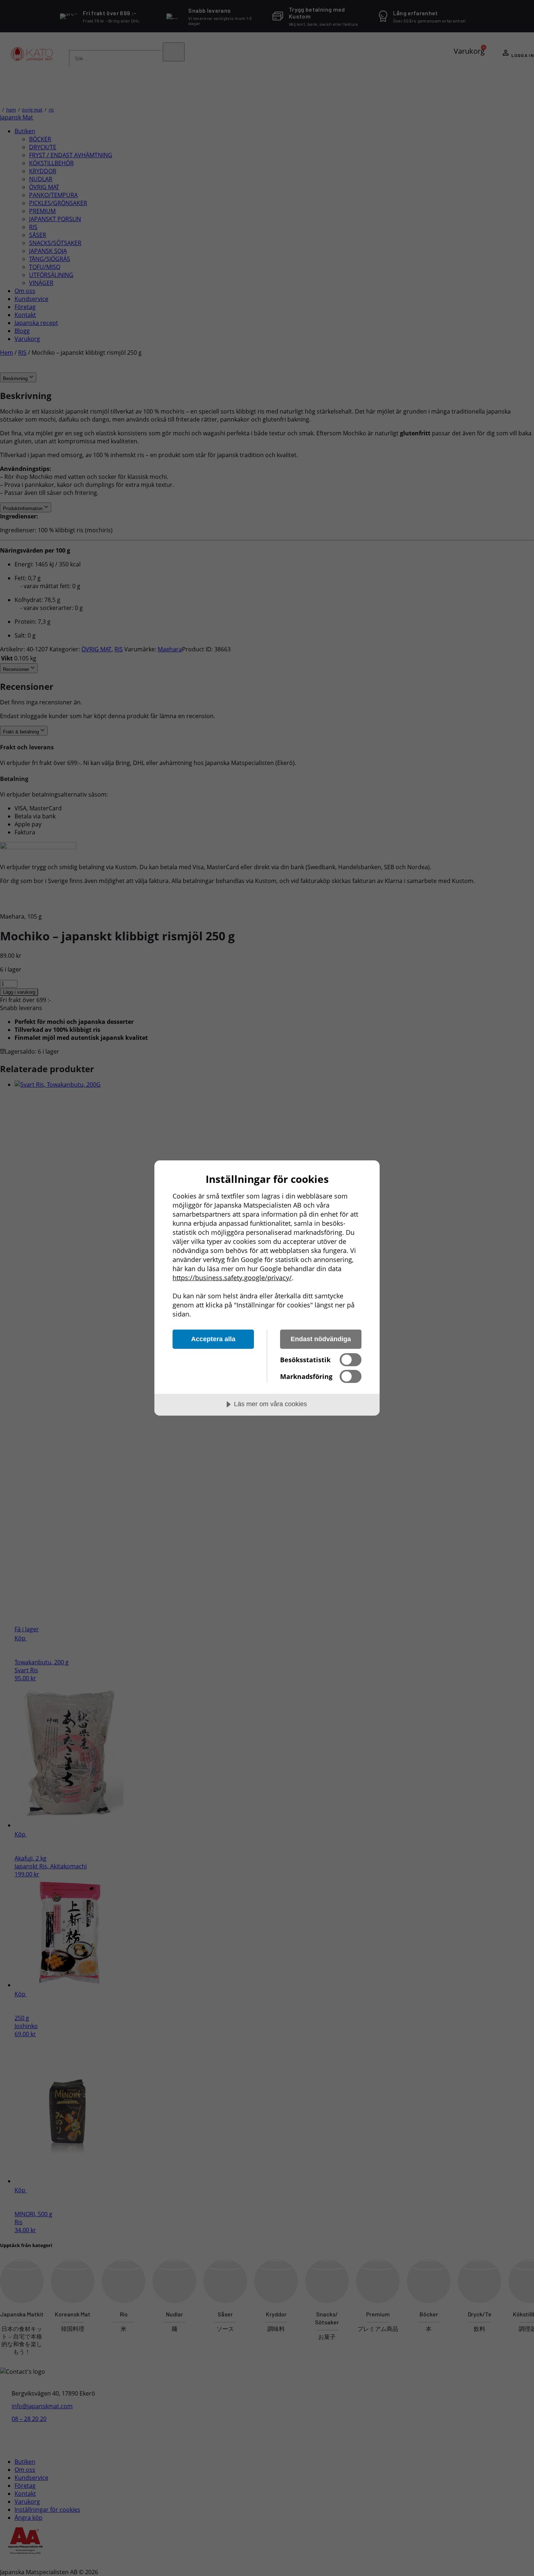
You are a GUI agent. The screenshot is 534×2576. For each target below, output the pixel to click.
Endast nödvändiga (321, 1339)
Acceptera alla (213, 1339)
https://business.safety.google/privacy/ (232, 1278)
